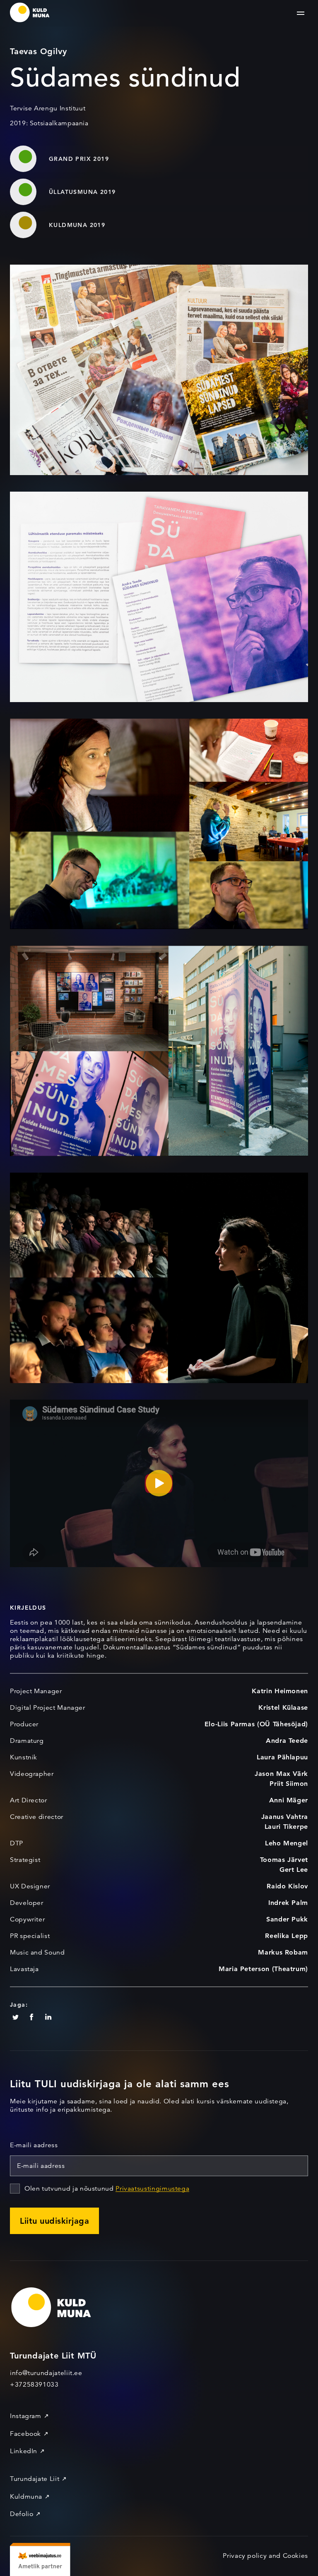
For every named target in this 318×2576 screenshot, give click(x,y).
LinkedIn (24, 2451)
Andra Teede (287, 1741)
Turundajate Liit (35, 2479)
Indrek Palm (288, 1903)
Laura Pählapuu (282, 1757)
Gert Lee (294, 1870)
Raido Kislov (287, 1886)
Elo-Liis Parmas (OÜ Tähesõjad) (256, 1724)
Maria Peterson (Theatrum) (263, 1969)
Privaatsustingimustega (152, 2189)
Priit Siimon (289, 1784)
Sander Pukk (287, 1919)
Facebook (25, 2434)
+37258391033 (34, 2385)
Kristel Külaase (283, 1707)
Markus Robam (283, 1952)
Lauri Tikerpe (286, 1827)
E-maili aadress (34, 2145)
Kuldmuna (26, 2497)
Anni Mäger (289, 1800)
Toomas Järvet (284, 1860)
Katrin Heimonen (280, 1691)
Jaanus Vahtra (285, 1817)
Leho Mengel (287, 1843)
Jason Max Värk (281, 1774)
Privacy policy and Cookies (265, 2556)
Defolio (22, 2514)
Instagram (26, 2416)
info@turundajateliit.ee (46, 2373)
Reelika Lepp (287, 1936)
